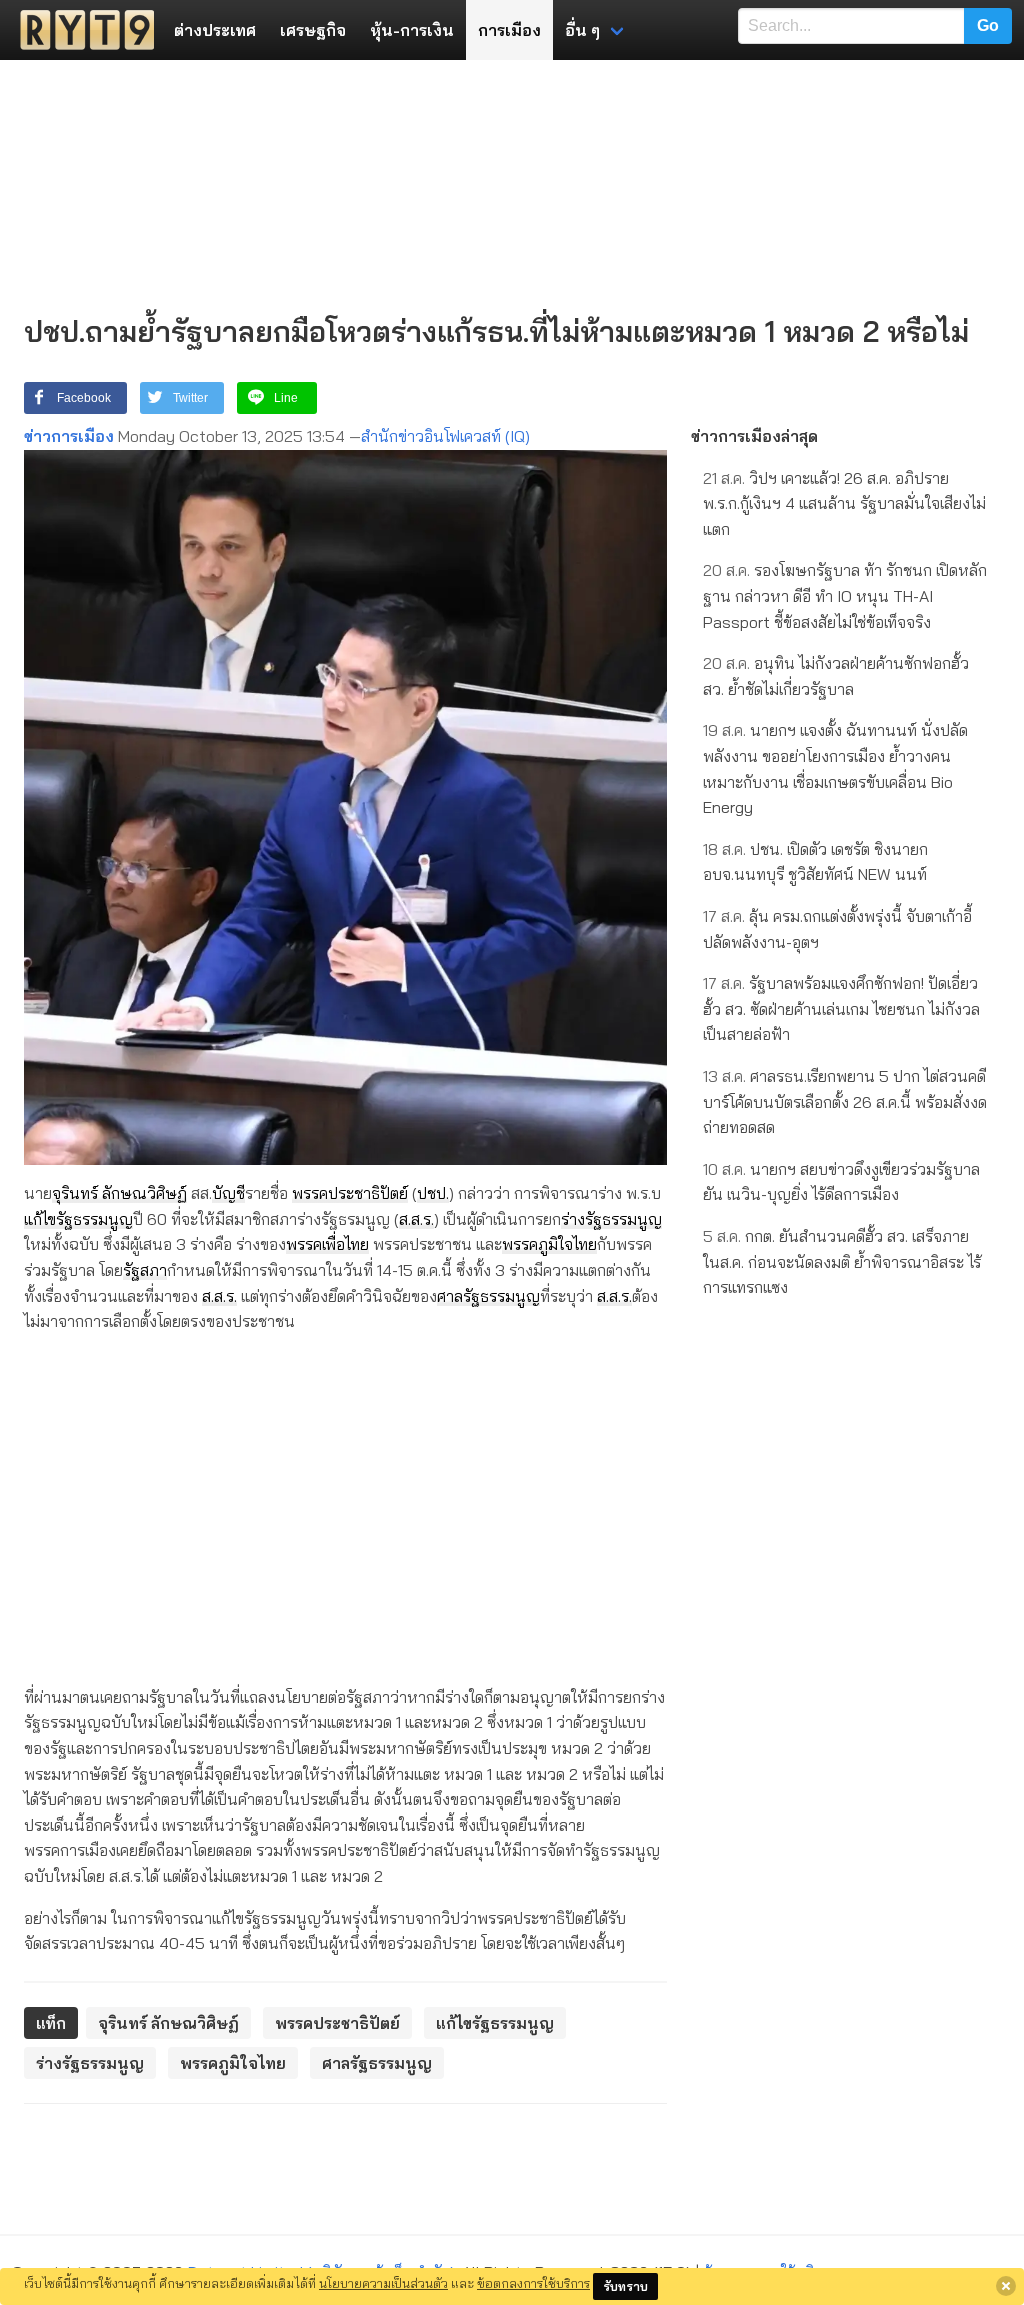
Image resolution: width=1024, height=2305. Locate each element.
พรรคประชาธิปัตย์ (350, 1193)
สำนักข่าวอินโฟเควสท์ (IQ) (445, 436)
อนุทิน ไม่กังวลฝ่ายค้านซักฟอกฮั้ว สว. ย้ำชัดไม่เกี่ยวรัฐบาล (836, 676)
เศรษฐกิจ (313, 30)
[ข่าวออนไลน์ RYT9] (81, 30)
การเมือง (509, 30)
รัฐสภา (145, 1270)
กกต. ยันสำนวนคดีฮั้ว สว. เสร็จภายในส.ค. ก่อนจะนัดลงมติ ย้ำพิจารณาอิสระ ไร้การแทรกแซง (842, 1261)
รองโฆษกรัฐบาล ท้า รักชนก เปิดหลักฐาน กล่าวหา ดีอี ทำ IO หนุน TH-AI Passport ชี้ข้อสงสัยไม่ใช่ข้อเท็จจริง (845, 595)
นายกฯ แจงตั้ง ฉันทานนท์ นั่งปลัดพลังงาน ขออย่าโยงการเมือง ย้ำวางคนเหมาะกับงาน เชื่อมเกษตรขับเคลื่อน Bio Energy (835, 768)
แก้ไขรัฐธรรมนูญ (78, 1219)
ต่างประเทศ (215, 30)
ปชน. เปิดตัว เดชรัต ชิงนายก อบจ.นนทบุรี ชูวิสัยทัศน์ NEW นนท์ (815, 862)
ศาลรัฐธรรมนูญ (488, 1296)
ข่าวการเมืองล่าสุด (754, 436)
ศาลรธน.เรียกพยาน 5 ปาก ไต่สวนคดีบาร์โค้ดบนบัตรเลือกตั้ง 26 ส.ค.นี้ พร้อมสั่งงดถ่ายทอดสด (845, 1101)
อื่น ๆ (582, 30)
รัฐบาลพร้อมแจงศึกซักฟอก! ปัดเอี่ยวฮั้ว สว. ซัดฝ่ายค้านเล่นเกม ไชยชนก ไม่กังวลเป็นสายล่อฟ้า (841, 1008)
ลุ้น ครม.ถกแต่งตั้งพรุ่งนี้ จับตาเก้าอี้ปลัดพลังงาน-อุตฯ (837, 929)
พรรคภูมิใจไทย (549, 1244)
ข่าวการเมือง (69, 436)
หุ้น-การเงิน (412, 30)
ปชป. (433, 1193)
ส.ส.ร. (416, 1219)
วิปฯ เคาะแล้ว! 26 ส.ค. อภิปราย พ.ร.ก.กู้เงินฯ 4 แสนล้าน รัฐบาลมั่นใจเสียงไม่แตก (844, 503)
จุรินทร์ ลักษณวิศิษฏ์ (119, 1193)
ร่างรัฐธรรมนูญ (611, 1219)
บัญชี (228, 1193)
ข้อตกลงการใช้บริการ (533, 2283)
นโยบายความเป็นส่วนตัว (383, 2283)
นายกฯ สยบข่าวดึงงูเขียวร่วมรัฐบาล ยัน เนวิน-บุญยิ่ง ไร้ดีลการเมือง (841, 1182)
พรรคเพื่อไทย (327, 1244)
